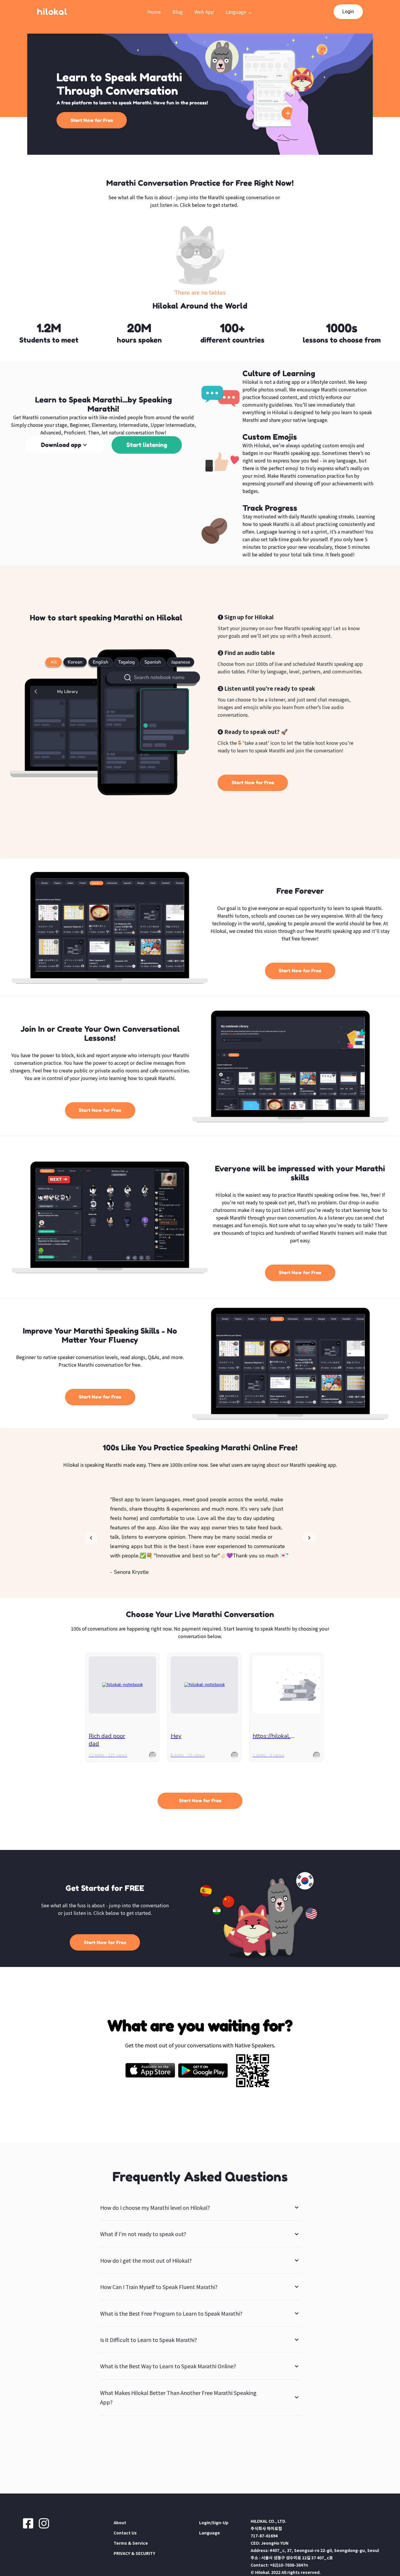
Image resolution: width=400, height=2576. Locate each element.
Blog (178, 12)
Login (348, 12)
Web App (204, 12)
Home (154, 12)
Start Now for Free (92, 120)
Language (236, 12)
